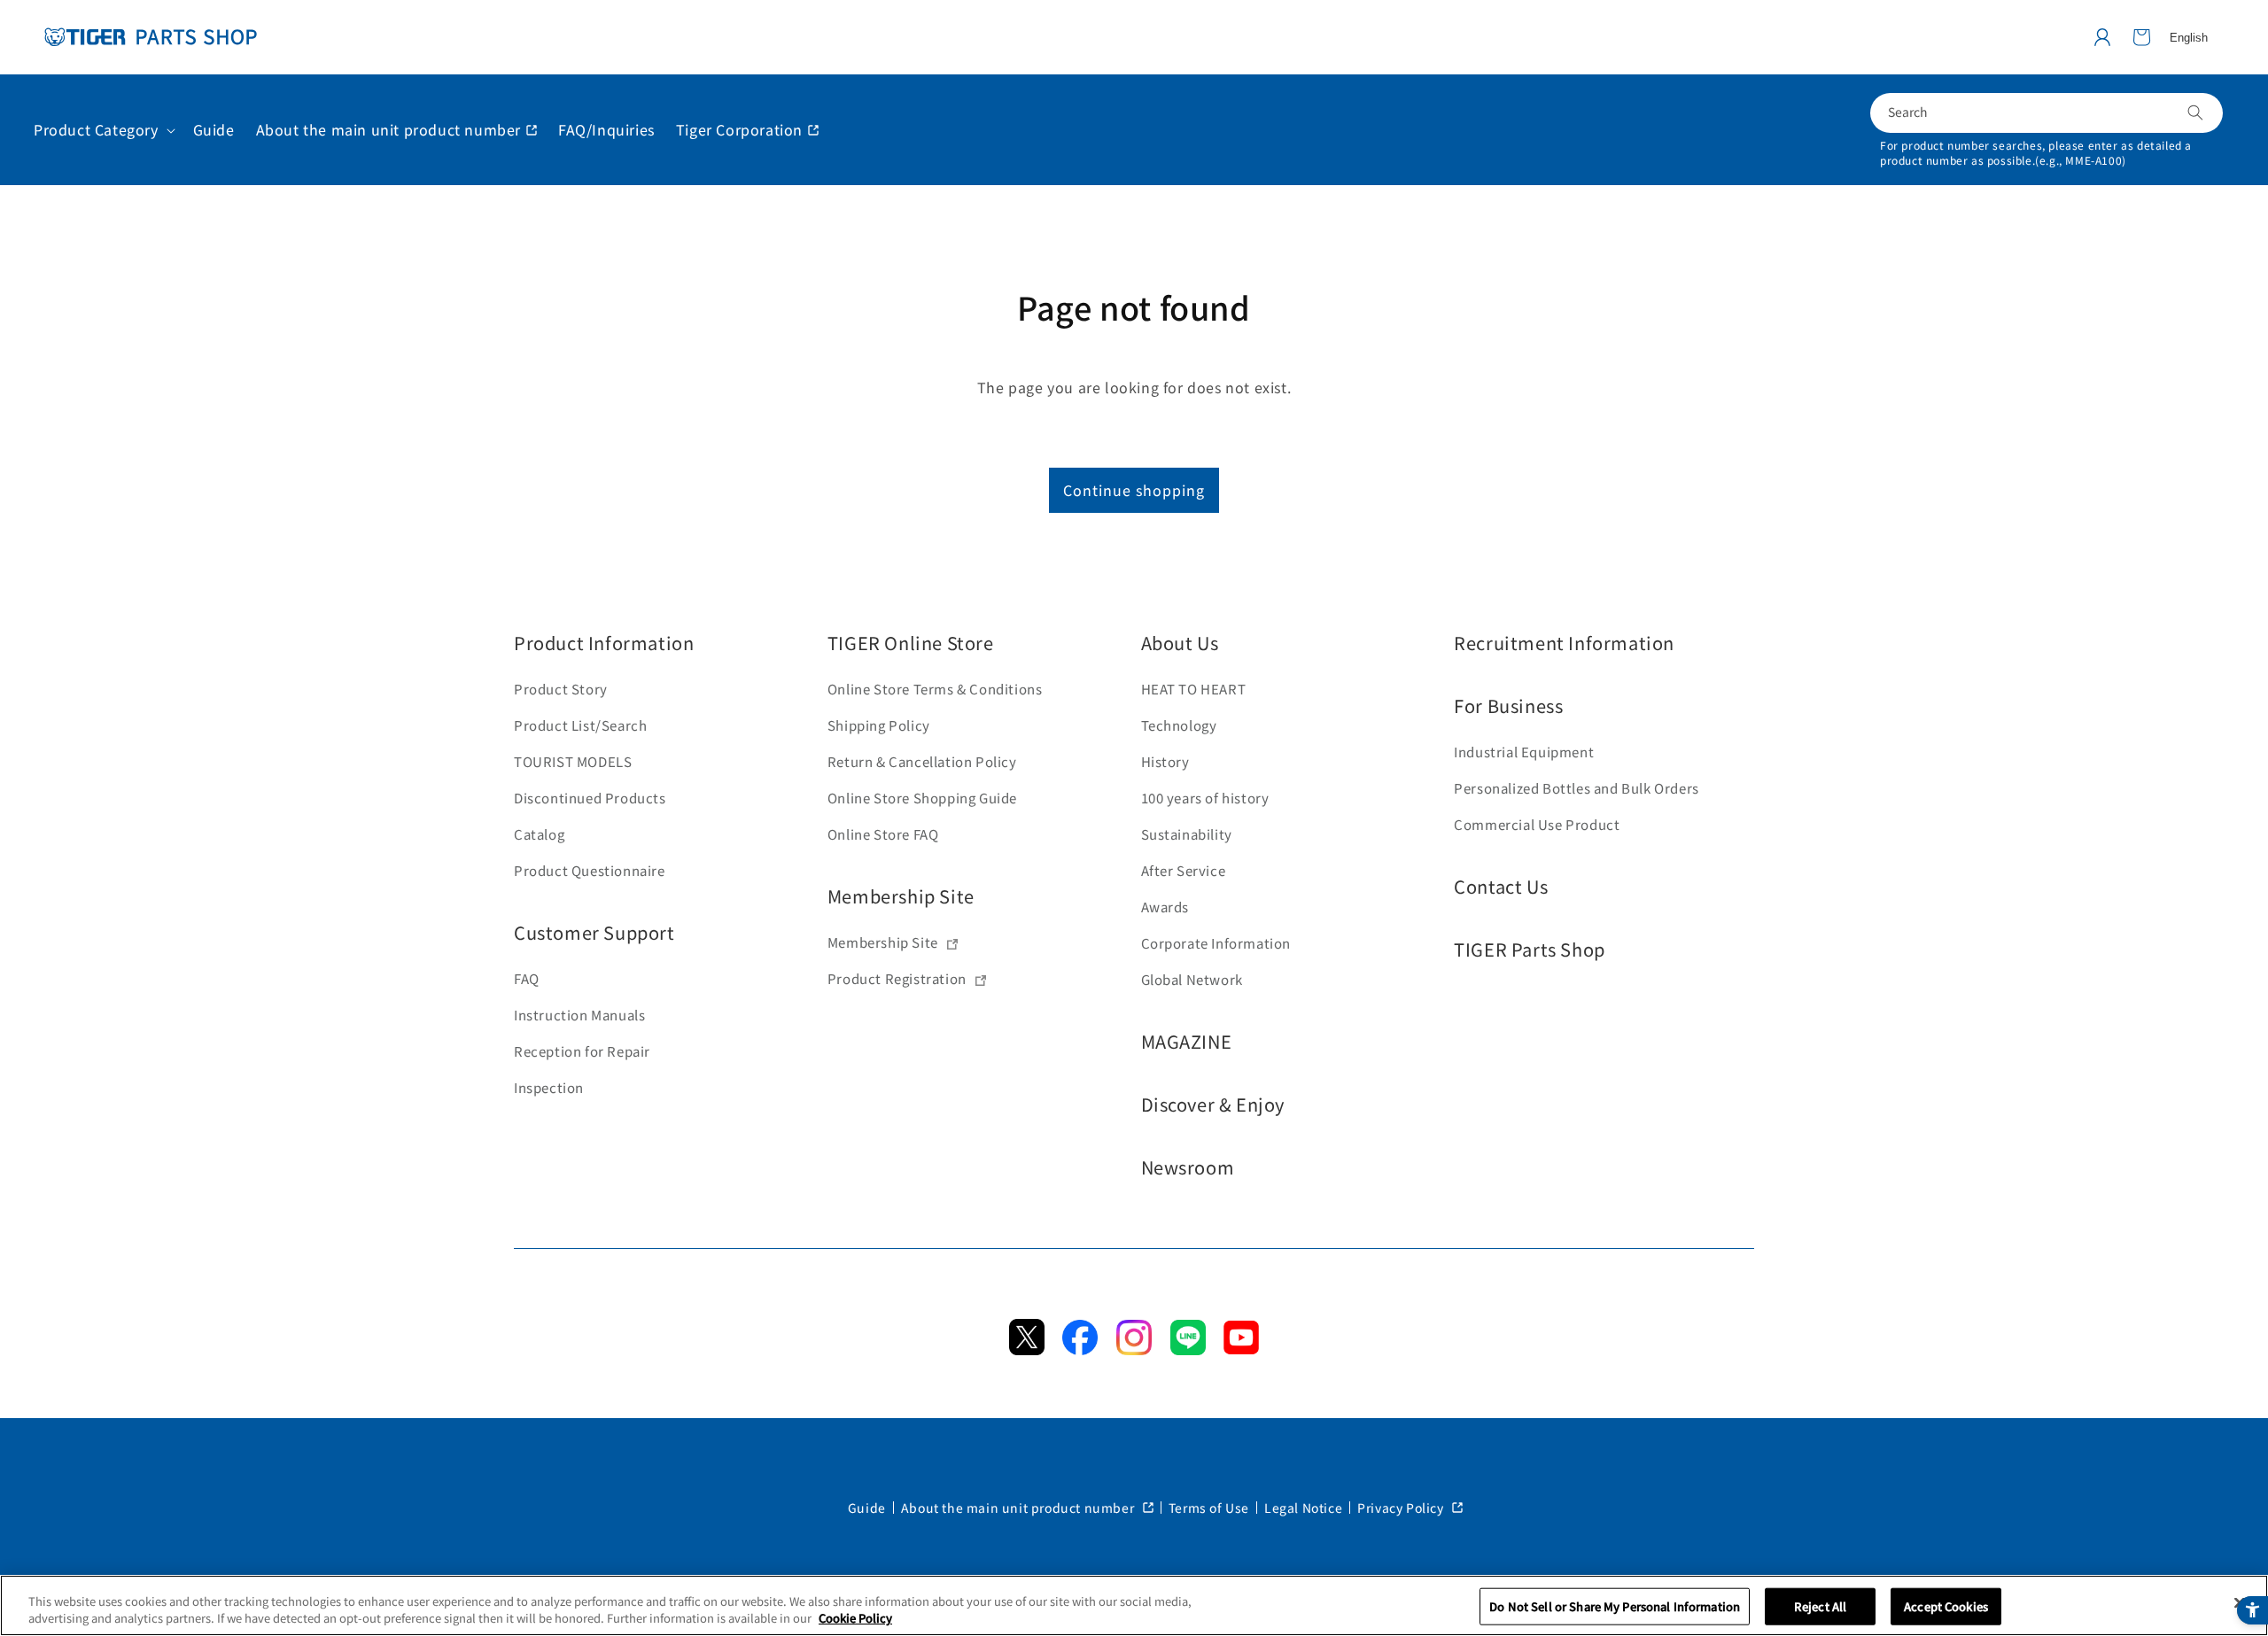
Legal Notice (1303, 1508)
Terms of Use (1209, 1508)
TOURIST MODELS (573, 761)
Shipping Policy (879, 725)
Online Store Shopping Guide (922, 798)
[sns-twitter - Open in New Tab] (1027, 1349)
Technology (1179, 725)
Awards (1165, 907)
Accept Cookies (1946, 1606)
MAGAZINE (1187, 1041)
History (1165, 761)
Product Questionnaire (590, 870)
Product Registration (897, 978)
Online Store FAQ (883, 834)
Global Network (1192, 979)
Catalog (539, 834)
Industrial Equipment (1524, 752)
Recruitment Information (1564, 643)
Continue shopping (1134, 490)
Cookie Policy (855, 1618)
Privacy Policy (1402, 1508)
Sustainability (1187, 834)
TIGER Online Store (911, 643)
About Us (1180, 643)
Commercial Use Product (1537, 824)
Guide (867, 1508)
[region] (1134, 1605)
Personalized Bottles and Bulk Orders (1577, 788)
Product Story (561, 689)
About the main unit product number (1019, 1508)
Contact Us (1501, 886)
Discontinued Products (590, 798)
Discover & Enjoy (1213, 1104)
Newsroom (1188, 1167)
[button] (2141, 37)
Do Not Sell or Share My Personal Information (1615, 1606)
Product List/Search (580, 725)
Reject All (1820, 1606)
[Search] (2195, 112)
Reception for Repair (582, 1051)
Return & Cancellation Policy (922, 761)
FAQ (527, 978)
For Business (1508, 706)
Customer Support (594, 932)
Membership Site (901, 896)
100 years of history (1205, 798)
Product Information (604, 643)
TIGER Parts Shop (1530, 949)
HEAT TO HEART (1194, 689)
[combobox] (2047, 113)
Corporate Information (1216, 943)
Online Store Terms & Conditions (935, 689)
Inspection (549, 1087)
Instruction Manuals (579, 1015)
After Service (1184, 870)
